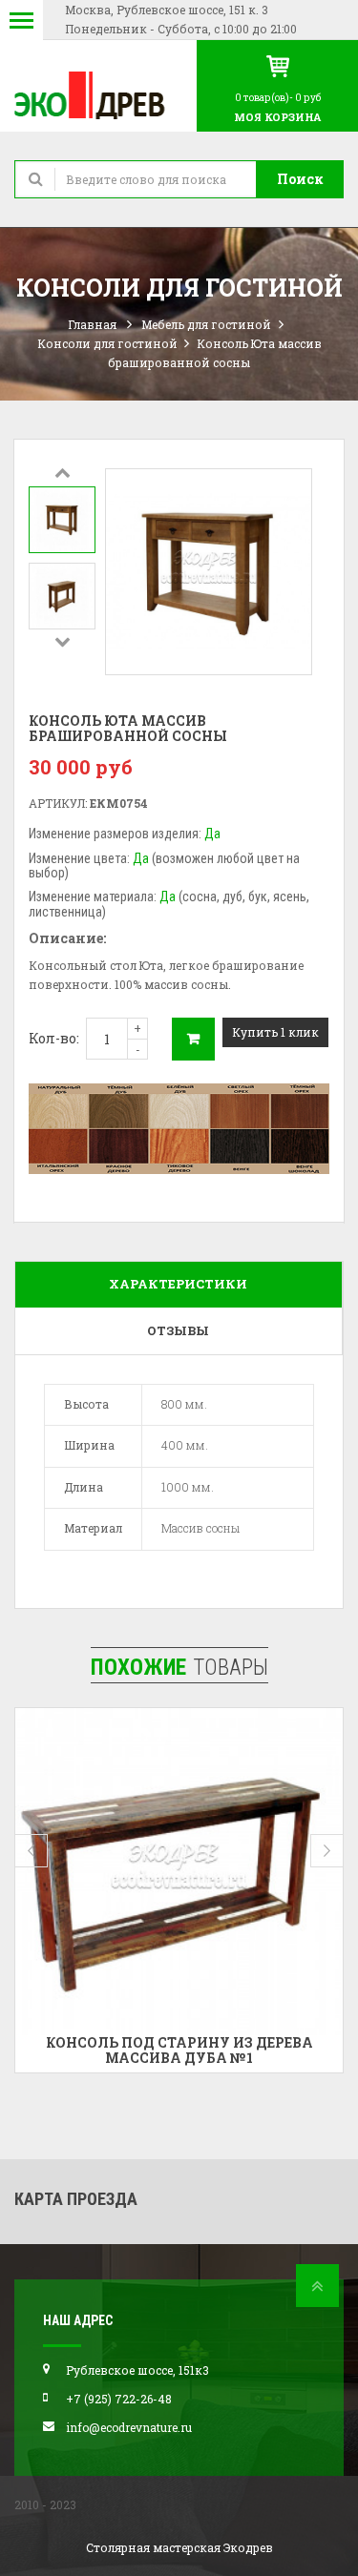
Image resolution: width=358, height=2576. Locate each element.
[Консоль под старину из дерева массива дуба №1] (179, 1872)
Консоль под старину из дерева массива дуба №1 (179, 2050)
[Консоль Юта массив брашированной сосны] (62, 520)
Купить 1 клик (275, 1032)
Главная (92, 324)
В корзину (193, 1039)
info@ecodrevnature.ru (129, 2427)
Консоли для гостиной (107, 343)
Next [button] (62, 641)
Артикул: (58, 803)
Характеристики (178, 1284)
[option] (62, 520)
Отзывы (178, 1330)
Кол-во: (54, 1038)
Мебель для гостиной (206, 324)
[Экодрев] (98, 94)
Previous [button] (62, 472)
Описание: (67, 938)
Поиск (300, 179)
